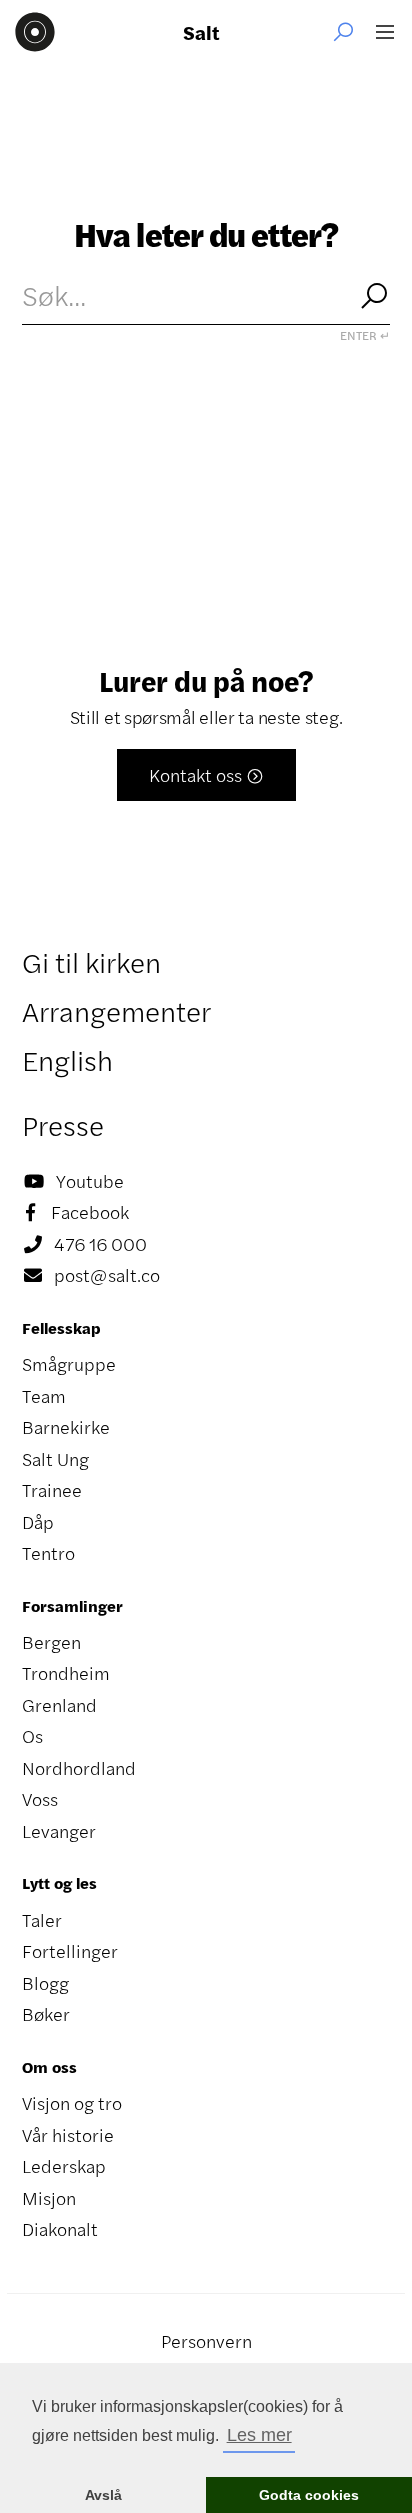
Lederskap (64, 2166)
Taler (42, 1920)
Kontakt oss (206, 775)
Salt (201, 32)
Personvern (206, 2341)
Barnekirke (66, 1427)
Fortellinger (70, 1951)
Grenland (59, 1705)
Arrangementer (116, 1011)
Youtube (74, 1181)
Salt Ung (55, 1459)
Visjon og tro (72, 2103)
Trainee (52, 1490)
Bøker (46, 2014)
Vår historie (68, 2135)
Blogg (45, 1983)
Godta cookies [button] (309, 2495)
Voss (40, 1799)
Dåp (38, 1522)
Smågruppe (69, 1364)
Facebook (77, 1212)
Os (32, 1736)
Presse (63, 1125)
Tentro (48, 1553)
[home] (35, 32)
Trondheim (66, 1673)
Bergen (51, 1642)
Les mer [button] (259, 2435)
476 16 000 (85, 1244)
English (67, 1060)
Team (44, 1396)
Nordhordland (79, 1768)
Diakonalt (60, 2229)
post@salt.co (92, 1275)
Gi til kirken (91, 962)
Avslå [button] (103, 2495)
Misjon (49, 2198)
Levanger (59, 1831)
